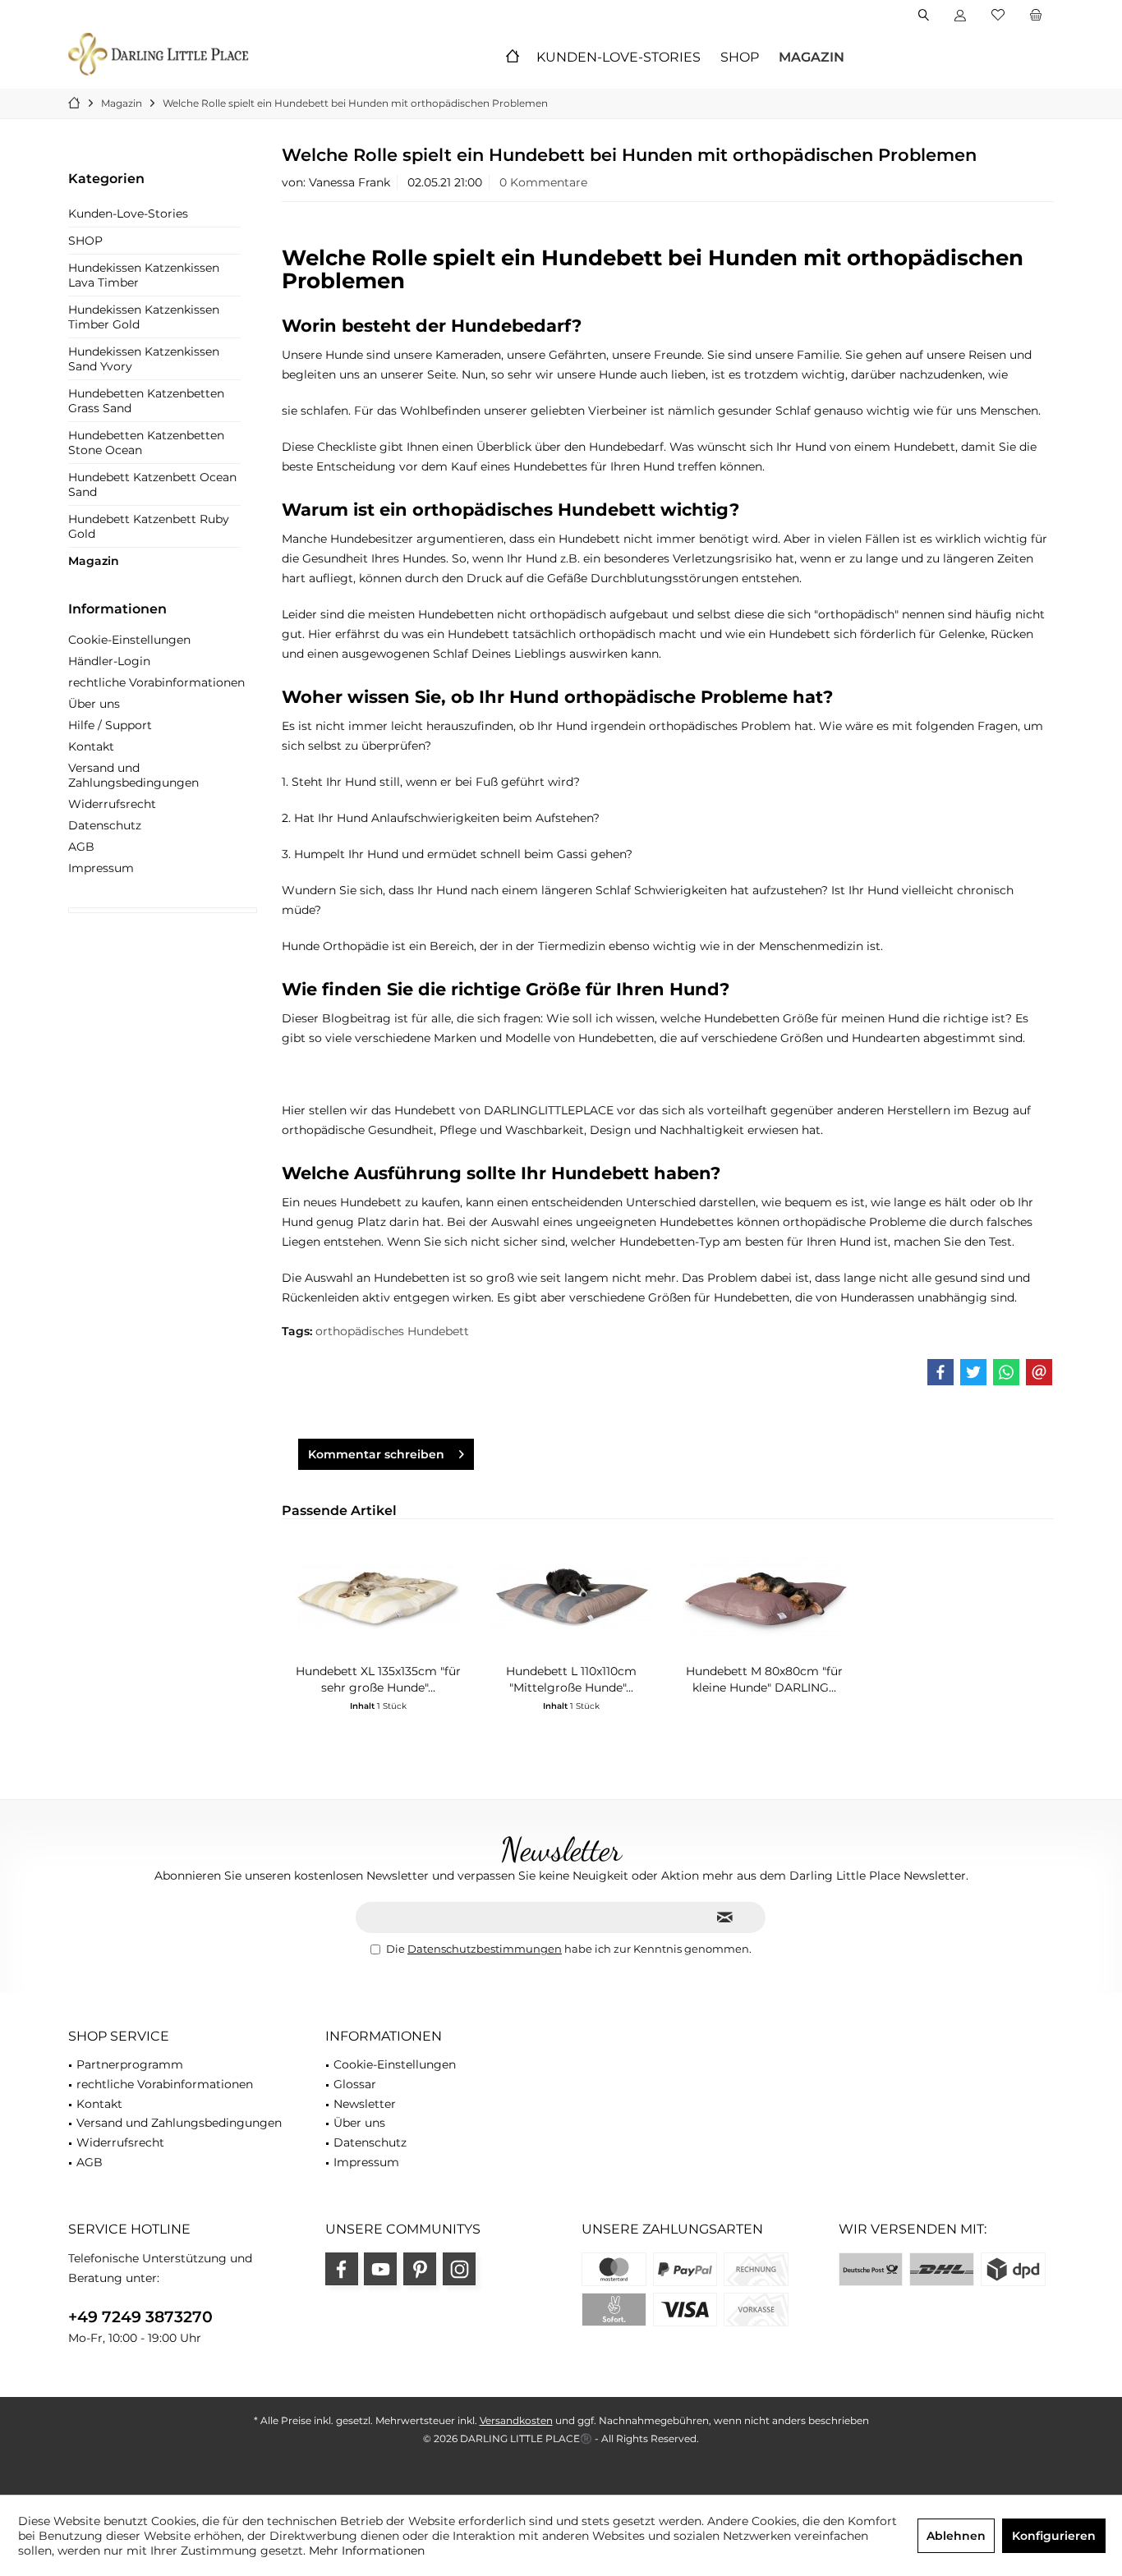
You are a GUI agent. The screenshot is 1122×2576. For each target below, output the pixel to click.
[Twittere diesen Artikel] (973, 1372)
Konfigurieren (1054, 2536)
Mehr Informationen (367, 2551)
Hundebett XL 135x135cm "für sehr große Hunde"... (378, 1679)
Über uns (94, 704)
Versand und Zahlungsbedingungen (133, 775)
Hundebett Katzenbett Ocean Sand (152, 484)
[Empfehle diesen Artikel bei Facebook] (940, 1372)
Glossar (355, 2084)
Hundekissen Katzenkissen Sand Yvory (144, 359)
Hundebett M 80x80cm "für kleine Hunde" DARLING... (764, 1679)
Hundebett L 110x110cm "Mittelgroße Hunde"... (571, 1679)
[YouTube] (380, 2269)
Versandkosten (516, 2420)
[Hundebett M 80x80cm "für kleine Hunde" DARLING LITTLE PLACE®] (764, 1597)
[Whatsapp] (1006, 1372)
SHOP (85, 241)
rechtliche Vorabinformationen (156, 682)
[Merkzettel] (998, 16)
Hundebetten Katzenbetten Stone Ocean (146, 443)
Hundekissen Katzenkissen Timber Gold (144, 317)
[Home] (513, 58)
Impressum (101, 868)
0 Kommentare (543, 182)
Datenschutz (105, 825)
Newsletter (365, 2104)
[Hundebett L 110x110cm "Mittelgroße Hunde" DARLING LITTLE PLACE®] (571, 1597)
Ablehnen (956, 2536)
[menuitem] (1035, 16)
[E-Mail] (1039, 1372)
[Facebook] (342, 2269)
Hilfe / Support (110, 725)
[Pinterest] (420, 2269)
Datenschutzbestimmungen (485, 1949)
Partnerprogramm (130, 2064)
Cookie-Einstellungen (129, 640)
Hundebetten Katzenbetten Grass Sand (146, 401)
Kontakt (91, 746)
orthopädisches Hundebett (392, 1331)
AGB (81, 847)
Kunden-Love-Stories (128, 214)
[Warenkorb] (1036, 16)
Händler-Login (109, 661)
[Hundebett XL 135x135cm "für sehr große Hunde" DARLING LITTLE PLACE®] (378, 1597)
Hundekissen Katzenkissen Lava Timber (144, 275)
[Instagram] (459, 2269)
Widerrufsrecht (112, 804)
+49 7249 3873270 (140, 2317)
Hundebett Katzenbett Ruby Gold (149, 526)
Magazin (94, 561)
